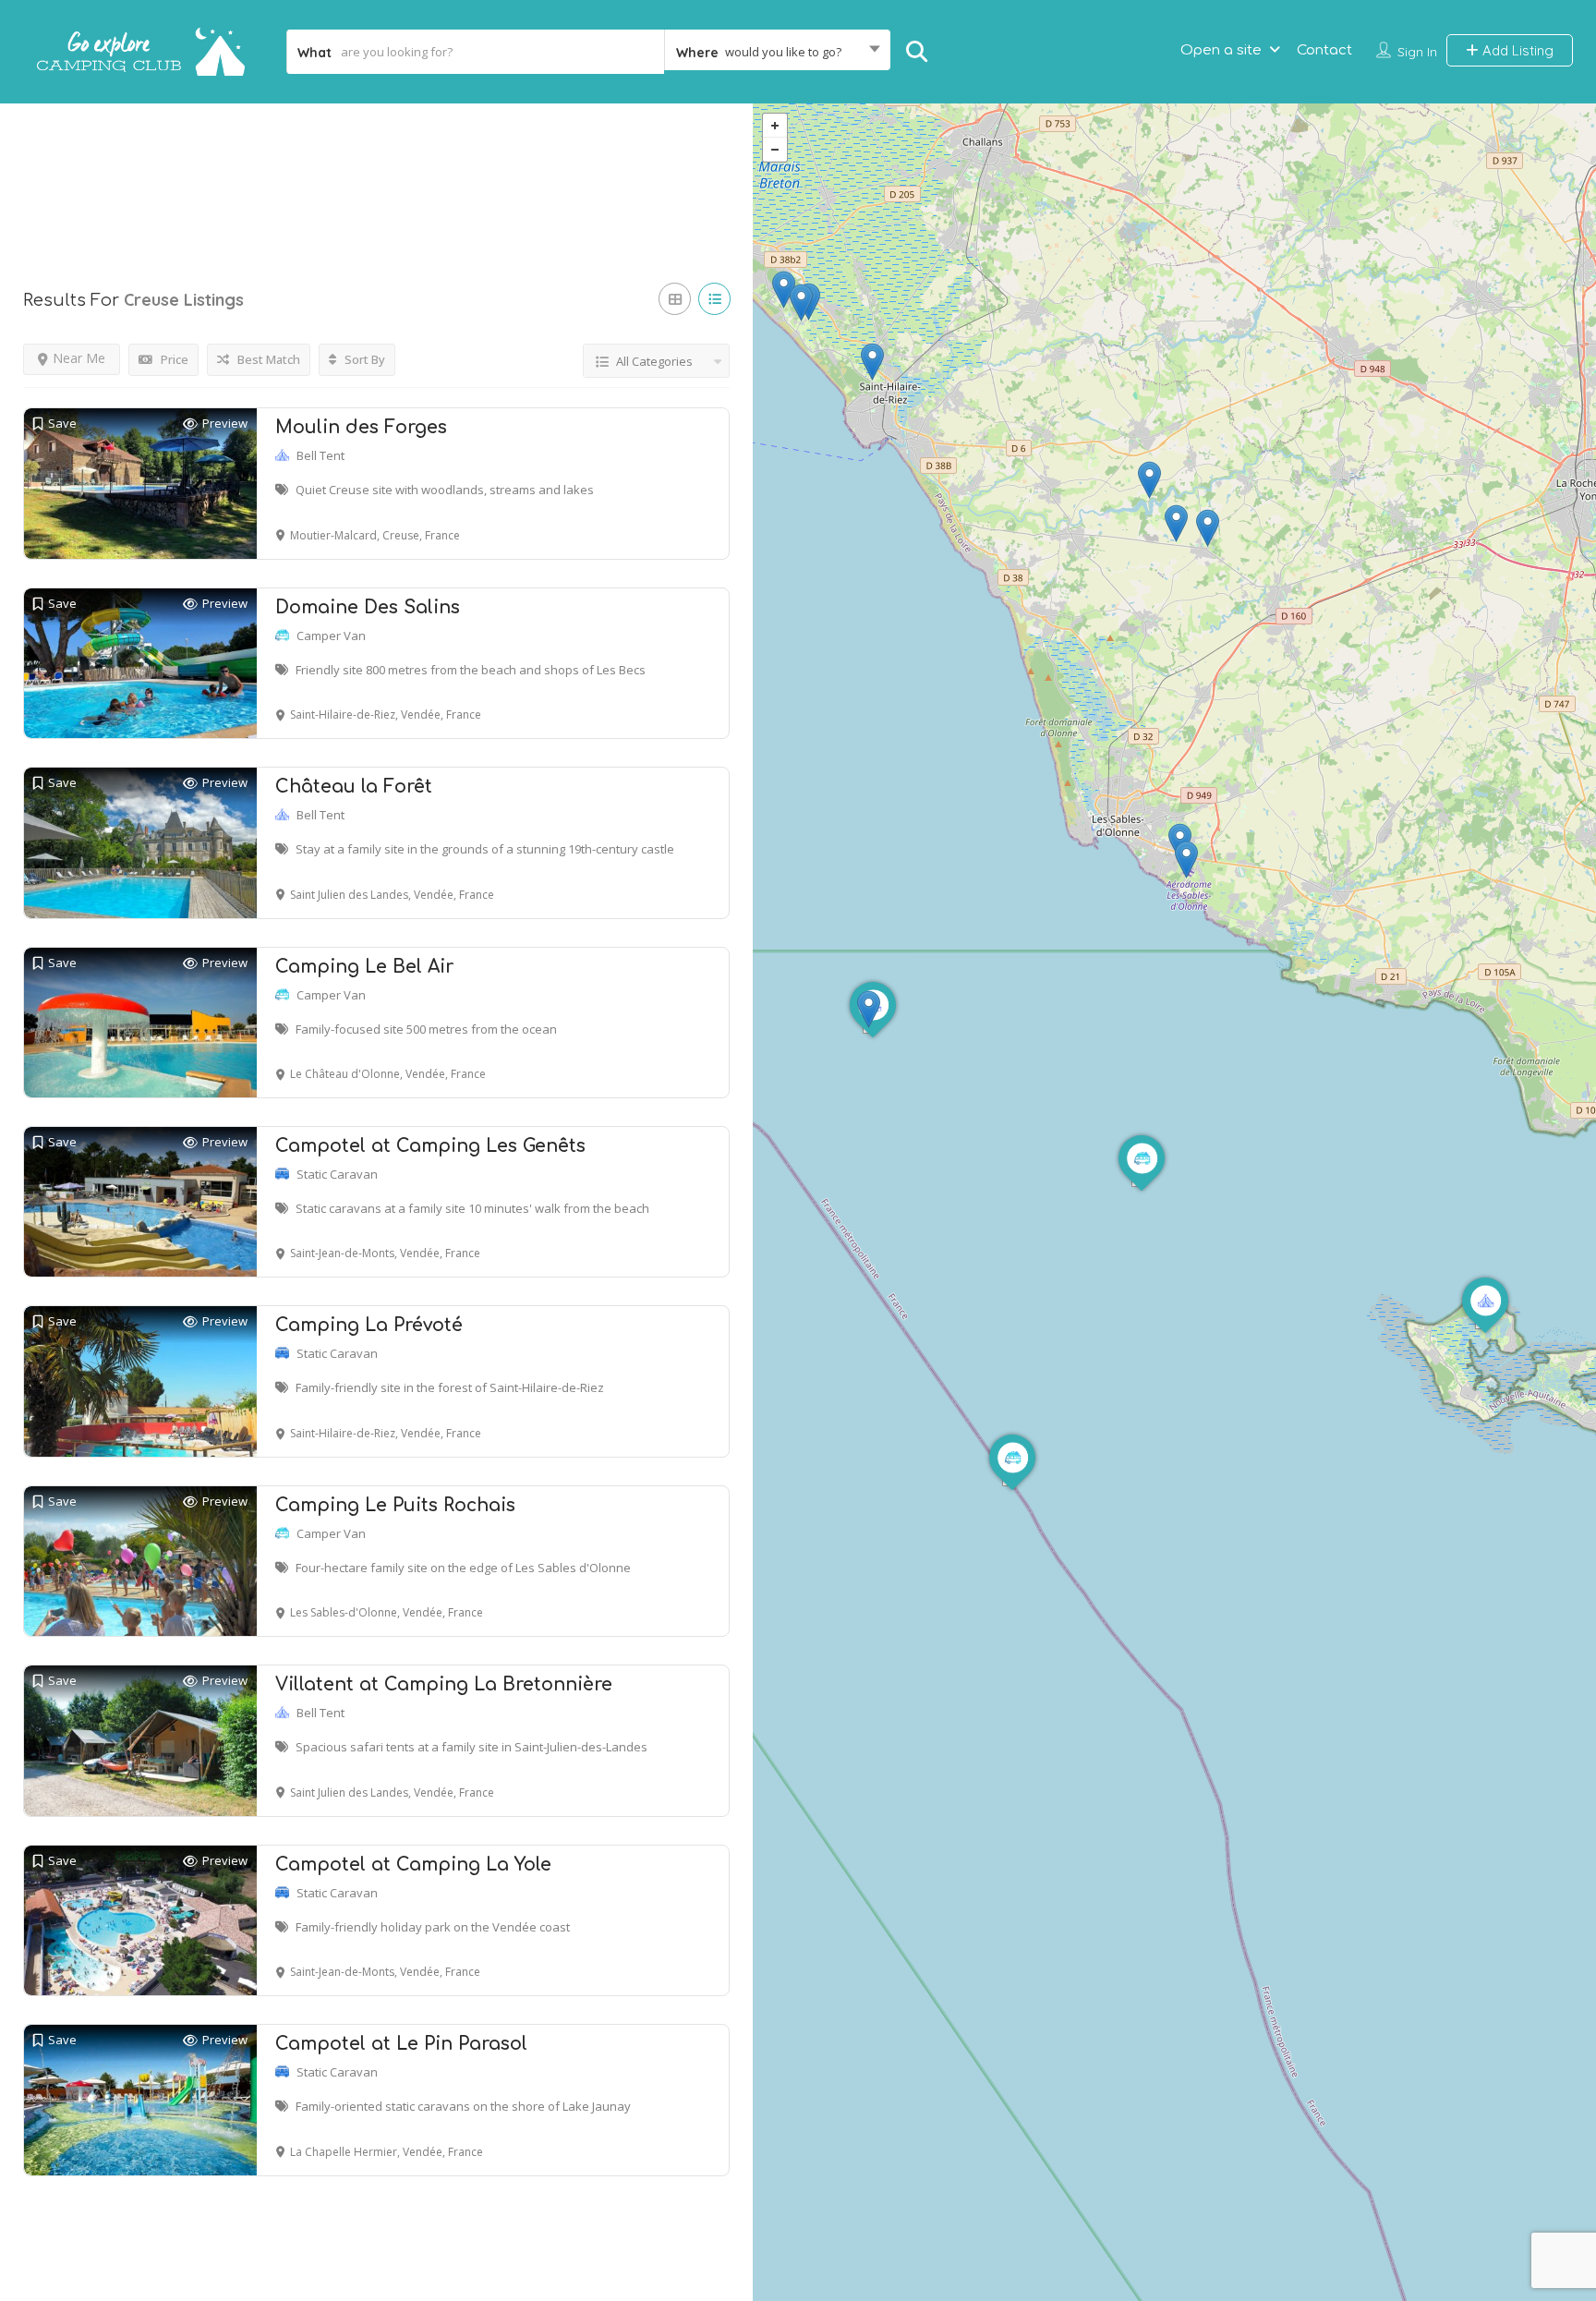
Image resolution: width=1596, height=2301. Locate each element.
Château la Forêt (354, 787)
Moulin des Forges (361, 427)
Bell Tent (320, 455)
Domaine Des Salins (368, 607)
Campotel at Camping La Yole (413, 1865)
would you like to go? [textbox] (783, 52)
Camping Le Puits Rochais (395, 1505)
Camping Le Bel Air (364, 967)
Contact (1324, 50)
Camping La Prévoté (369, 1325)
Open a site (1221, 50)
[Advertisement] (376, 175)
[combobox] (777, 52)
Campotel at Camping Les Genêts (430, 1146)
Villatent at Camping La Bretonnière (444, 1684)
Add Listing (1516, 50)
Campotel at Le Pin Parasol (401, 2044)
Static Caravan (337, 1174)
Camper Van (331, 636)
